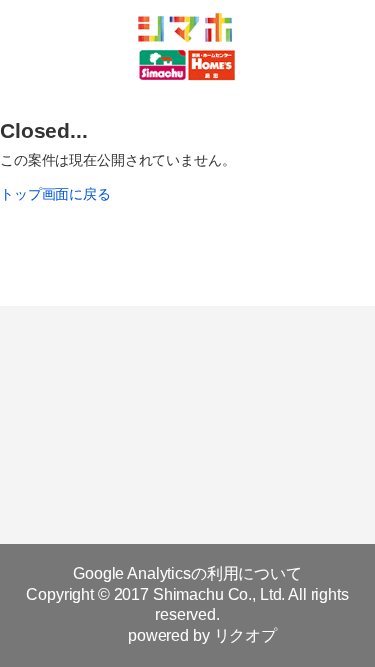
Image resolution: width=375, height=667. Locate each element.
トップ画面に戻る (55, 194)
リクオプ (245, 635)
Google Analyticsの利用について (187, 573)
